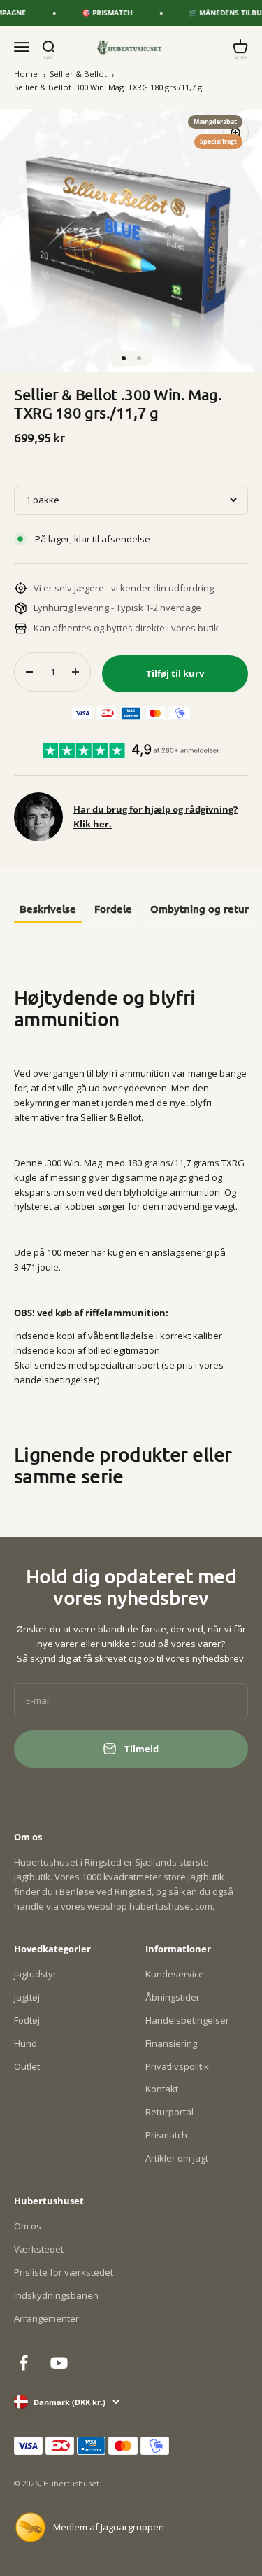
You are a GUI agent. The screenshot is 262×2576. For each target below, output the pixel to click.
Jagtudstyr (35, 1974)
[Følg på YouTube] (59, 2363)
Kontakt (162, 2089)
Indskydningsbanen (56, 2295)
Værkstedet (39, 2249)
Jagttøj (27, 1997)
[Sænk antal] (29, 672)
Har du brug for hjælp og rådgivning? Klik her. (155, 817)
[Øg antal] (75, 672)
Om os (28, 2226)
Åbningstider (173, 1997)
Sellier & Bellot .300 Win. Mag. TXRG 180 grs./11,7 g (108, 87)
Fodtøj (27, 2020)
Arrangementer (46, 2318)
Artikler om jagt (177, 2158)
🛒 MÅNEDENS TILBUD (219, 13)
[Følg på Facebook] (23, 2363)
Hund (26, 2043)
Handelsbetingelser (187, 2020)
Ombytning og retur (199, 909)
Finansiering (171, 2043)
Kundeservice (175, 1974)
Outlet (27, 2066)
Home (26, 74)
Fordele (113, 909)
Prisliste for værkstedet (64, 2272)
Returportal (169, 2112)
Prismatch (166, 2135)
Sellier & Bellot (78, 74)
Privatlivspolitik (177, 2066)
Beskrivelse (48, 909)
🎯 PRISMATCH (98, 13)
